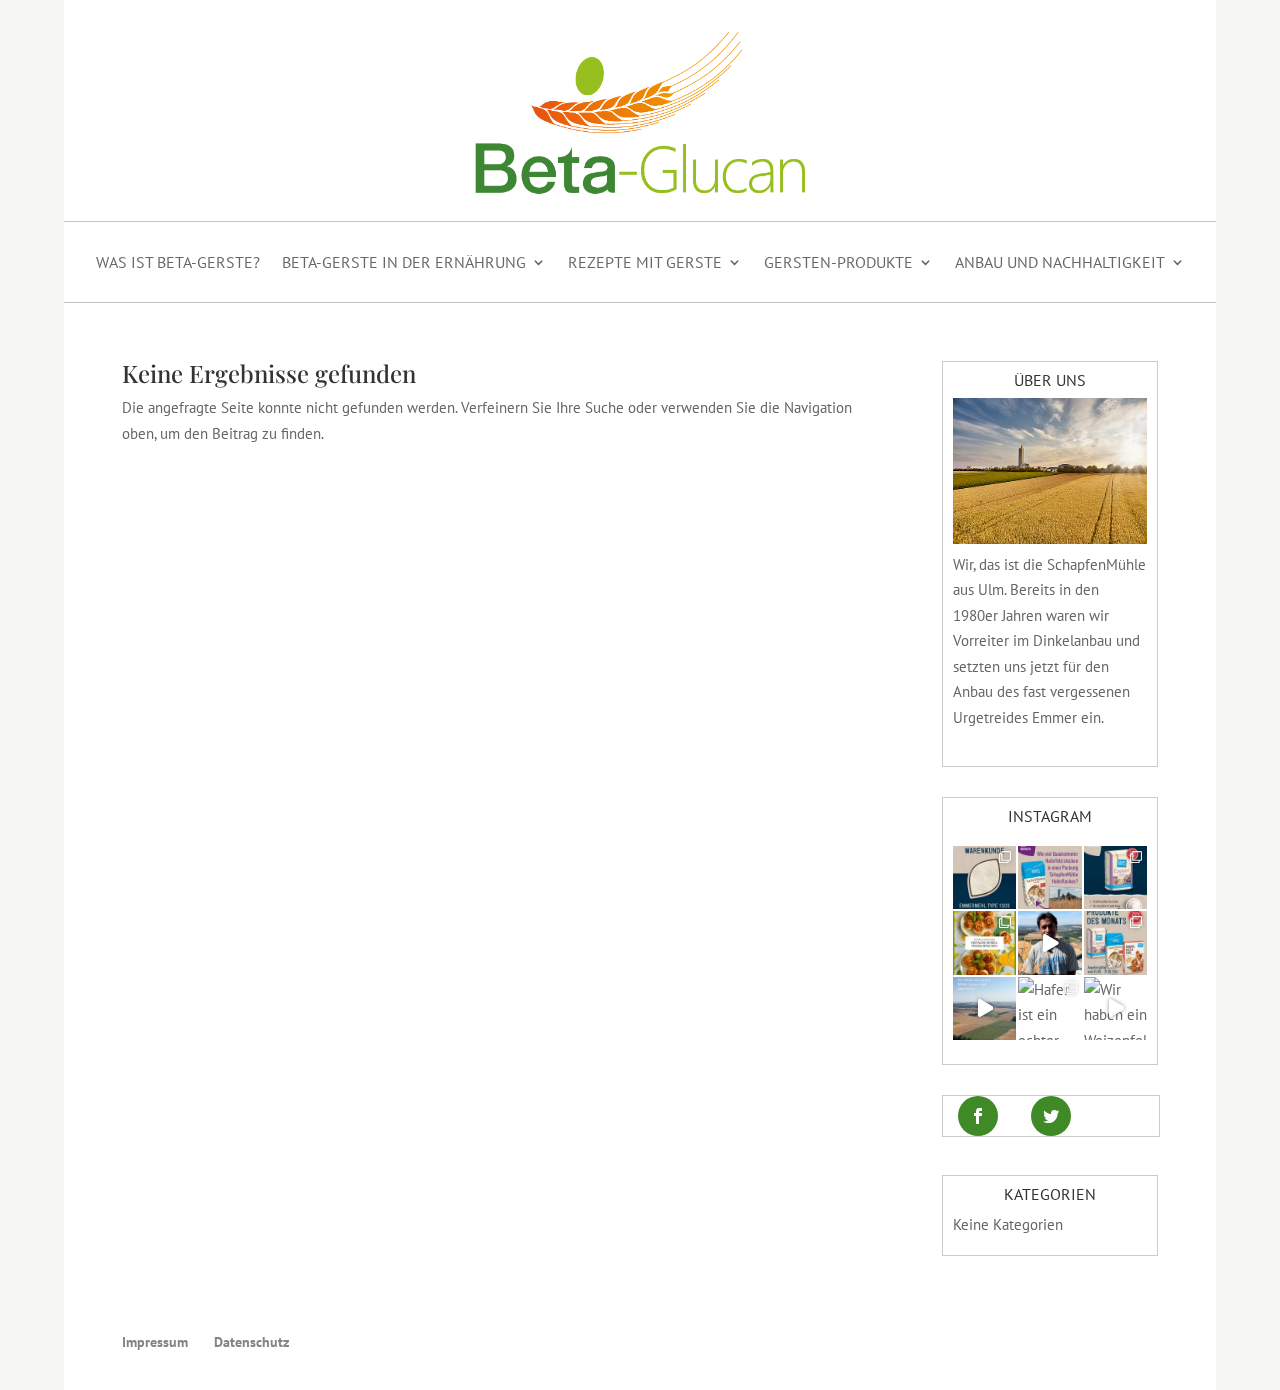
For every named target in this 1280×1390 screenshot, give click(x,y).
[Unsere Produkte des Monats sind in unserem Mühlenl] (1115, 942)
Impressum (155, 1342)
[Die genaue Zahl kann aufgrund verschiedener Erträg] (1049, 877)
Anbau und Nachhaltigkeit (1060, 262)
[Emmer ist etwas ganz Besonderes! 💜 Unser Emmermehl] (1115, 877)
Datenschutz (251, 1342)
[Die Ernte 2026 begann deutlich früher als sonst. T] (984, 1008)
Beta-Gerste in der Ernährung (404, 262)
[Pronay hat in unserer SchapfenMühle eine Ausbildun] (1049, 942)
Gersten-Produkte (838, 262)
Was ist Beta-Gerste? (178, 262)
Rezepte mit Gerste (645, 262)
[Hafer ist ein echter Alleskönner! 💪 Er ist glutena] (1049, 1008)
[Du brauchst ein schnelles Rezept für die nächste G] (984, 942)
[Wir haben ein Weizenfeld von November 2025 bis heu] (1115, 1008)
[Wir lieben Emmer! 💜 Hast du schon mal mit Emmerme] (984, 877)
